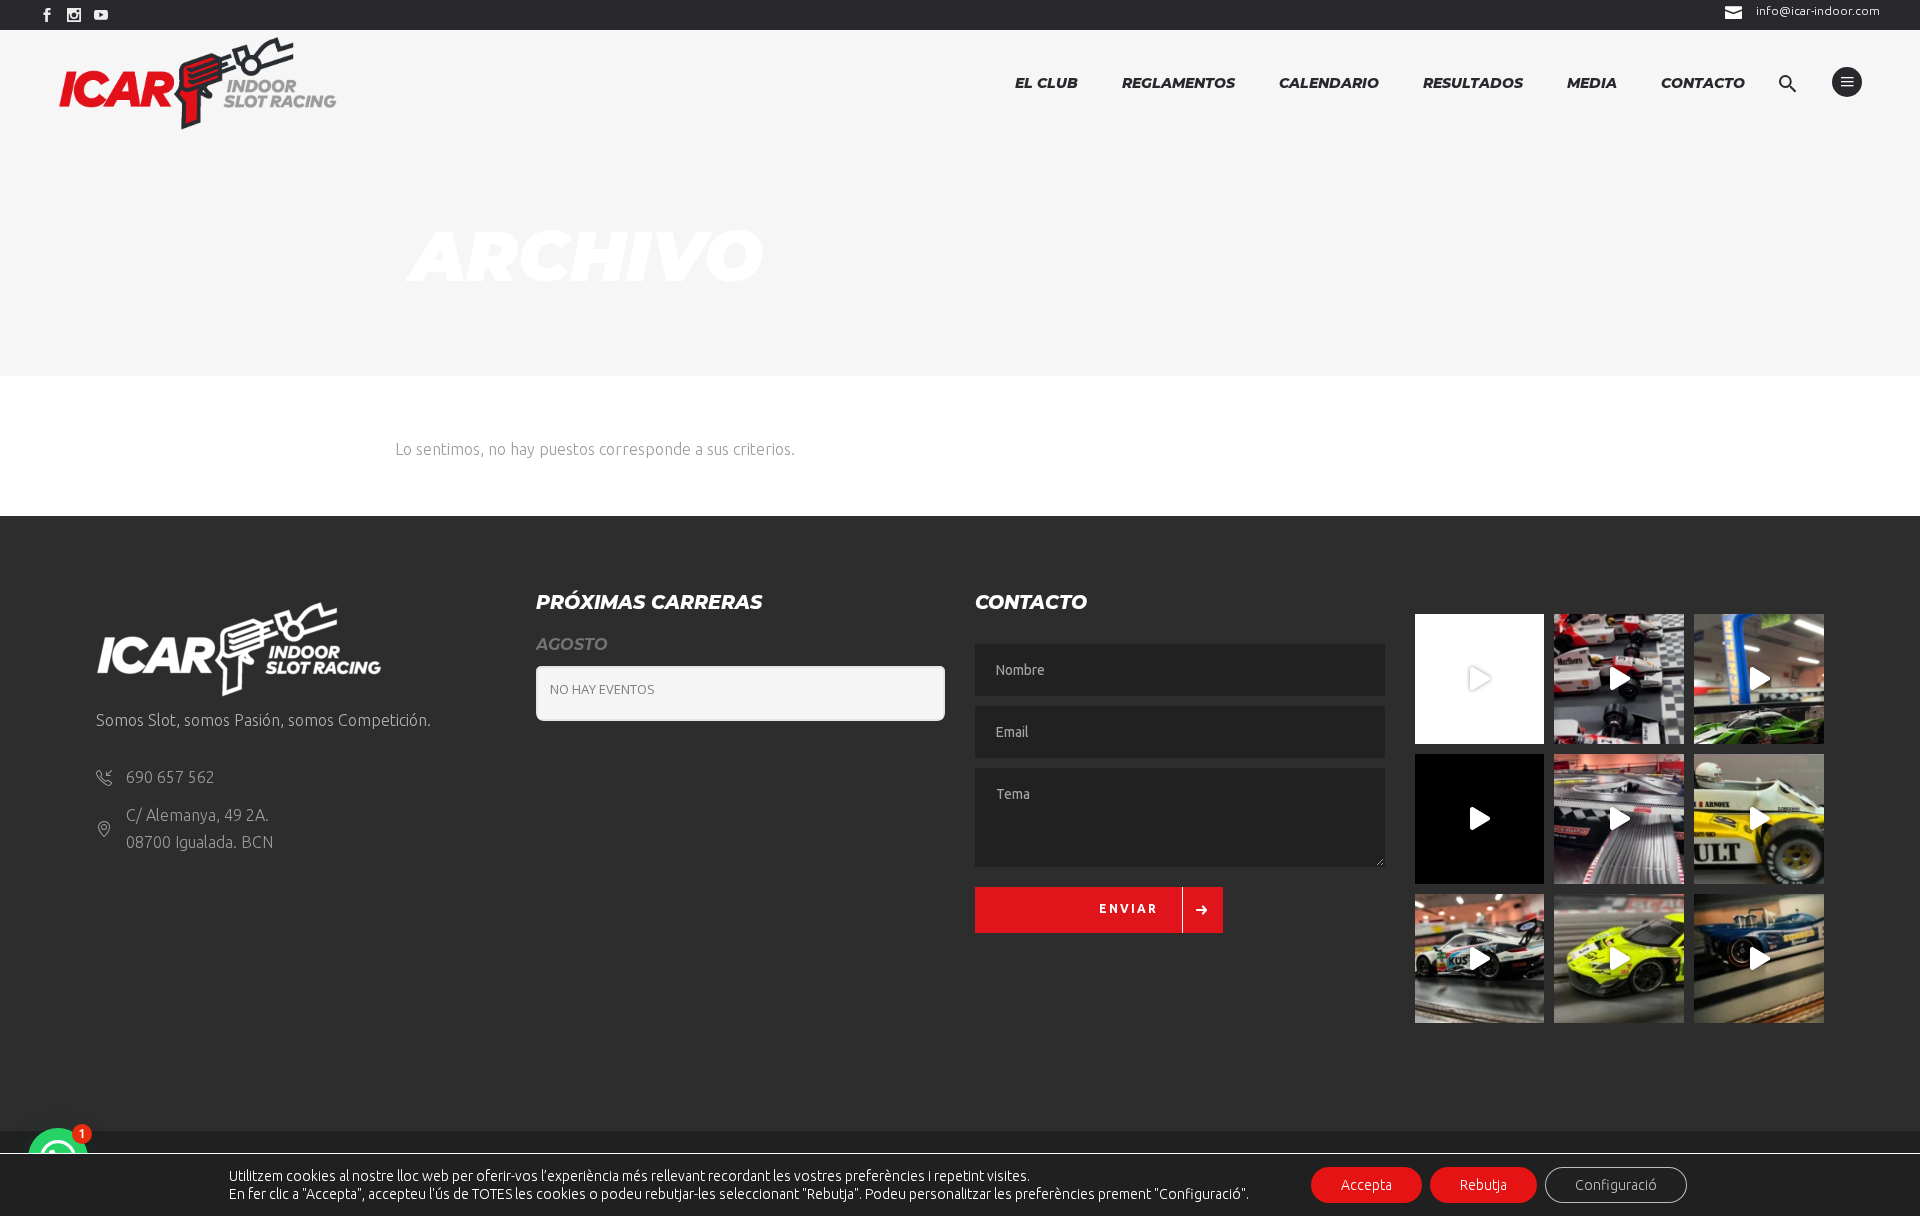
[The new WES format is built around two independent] (1480, 819)
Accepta (1366, 1185)
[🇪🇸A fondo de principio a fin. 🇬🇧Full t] (1480, 679)
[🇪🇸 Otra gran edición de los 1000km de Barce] (1759, 959)
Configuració (1616, 1185)
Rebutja (1483, 1185)
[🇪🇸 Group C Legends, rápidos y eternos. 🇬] (1619, 819)
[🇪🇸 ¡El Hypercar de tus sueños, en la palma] (1759, 679)
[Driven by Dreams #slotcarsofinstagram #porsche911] (1480, 959)
